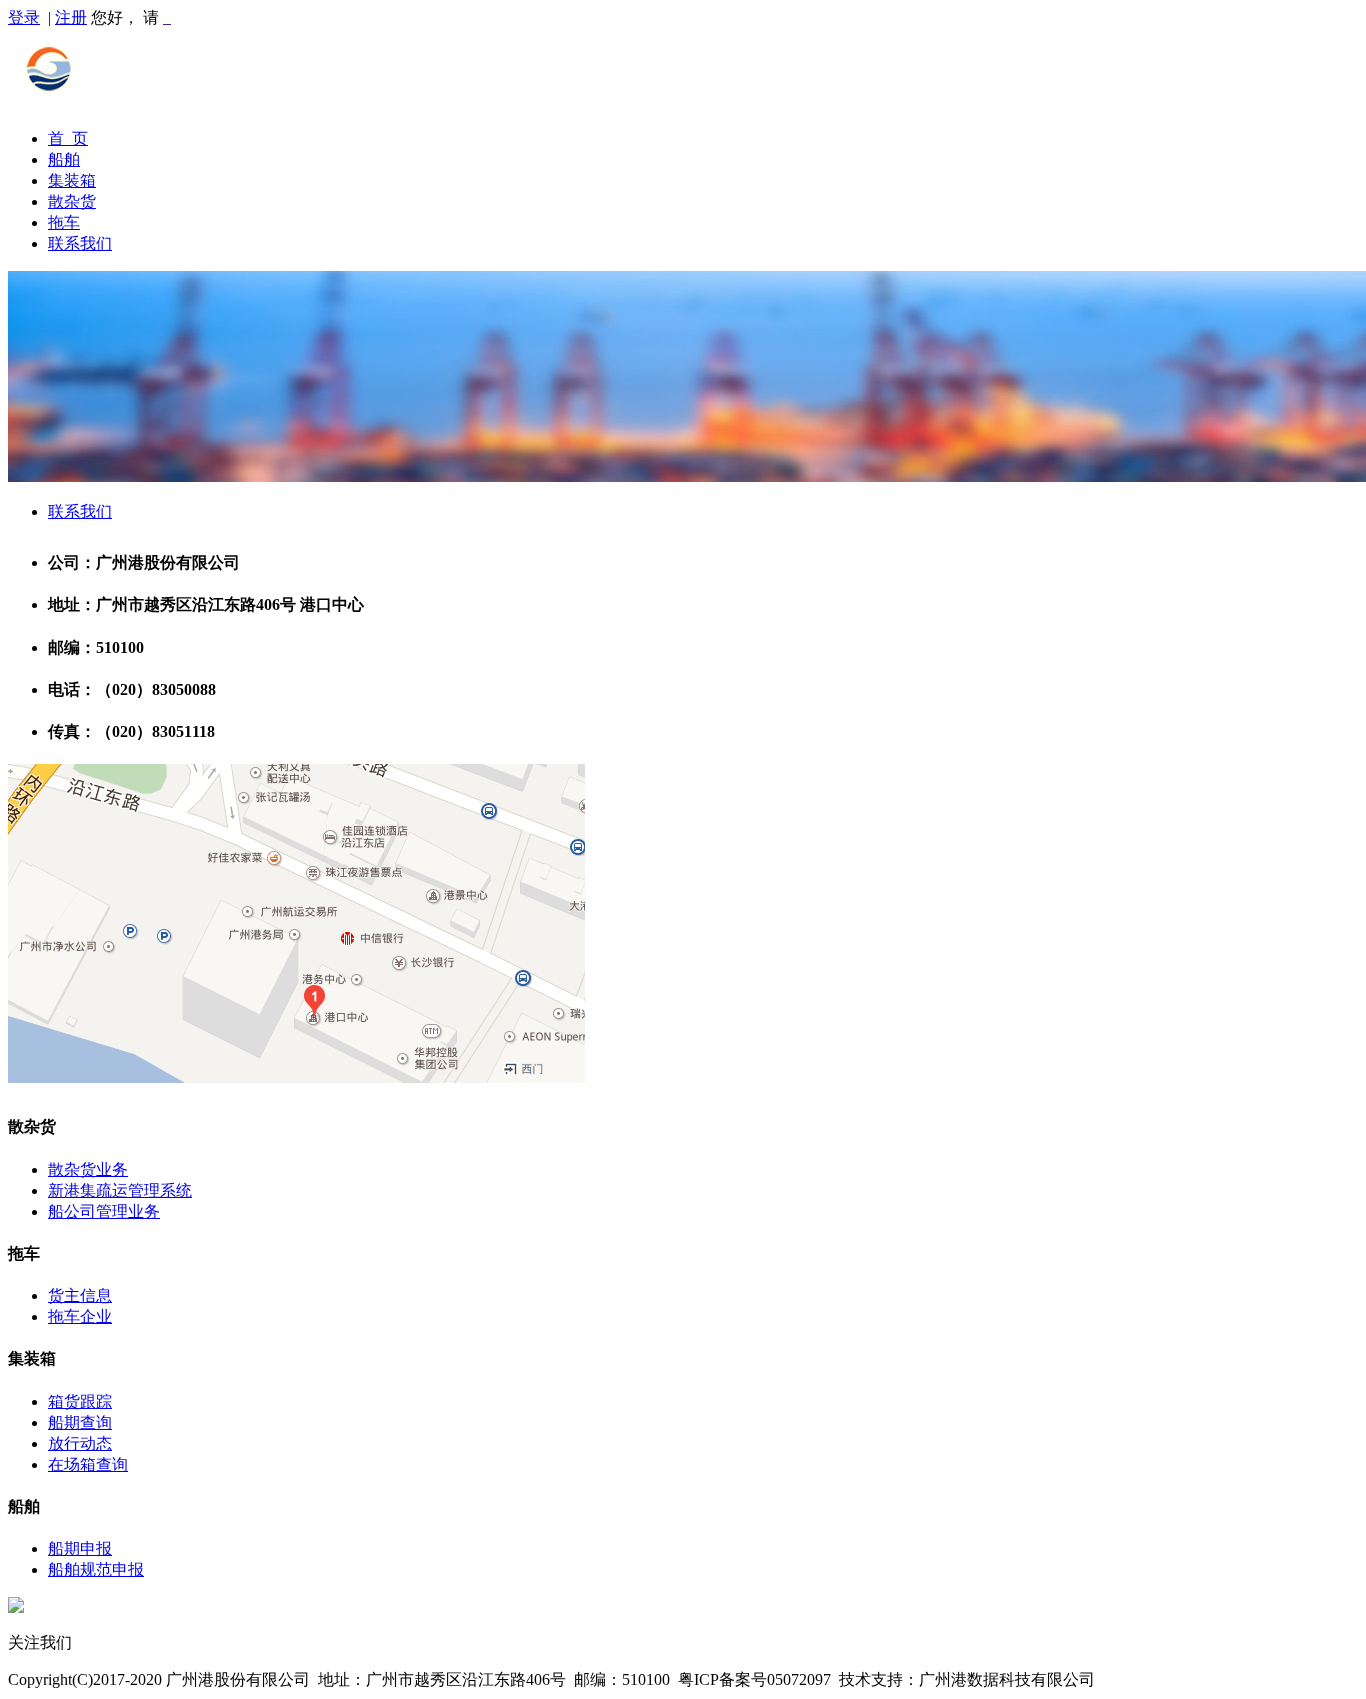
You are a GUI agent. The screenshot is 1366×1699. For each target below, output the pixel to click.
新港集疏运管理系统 (120, 1190)
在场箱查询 (88, 1464)
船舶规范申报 (96, 1569)
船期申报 (80, 1548)
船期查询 (80, 1422)
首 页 (68, 138)
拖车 (64, 222)
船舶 (64, 159)
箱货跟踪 (80, 1401)
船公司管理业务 (104, 1211)
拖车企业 (80, 1316)
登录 (24, 17)
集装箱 (72, 180)
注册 (71, 17)
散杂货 (72, 201)
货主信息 (80, 1295)
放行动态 (80, 1443)
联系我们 (80, 243)
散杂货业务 (88, 1169)
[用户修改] (167, 17)
